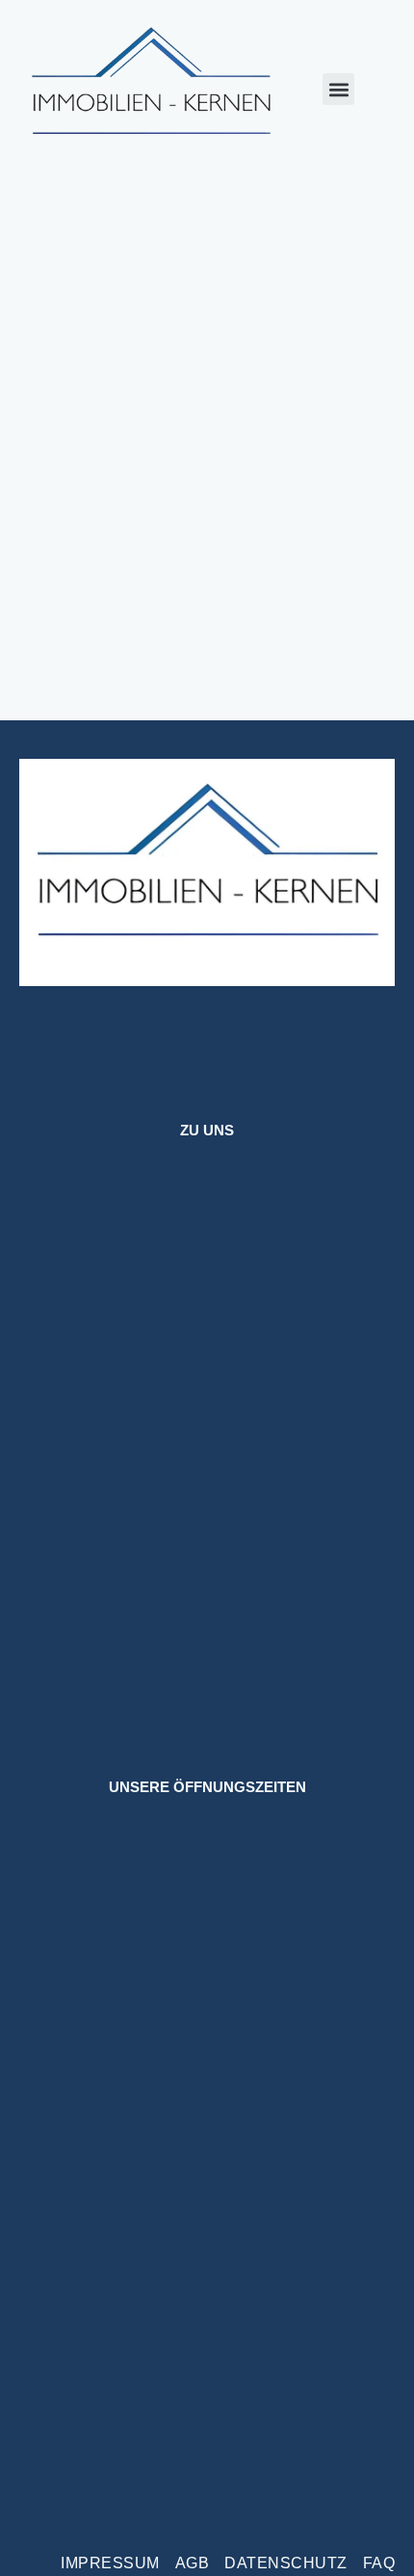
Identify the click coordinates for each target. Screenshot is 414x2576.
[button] (338, 89)
